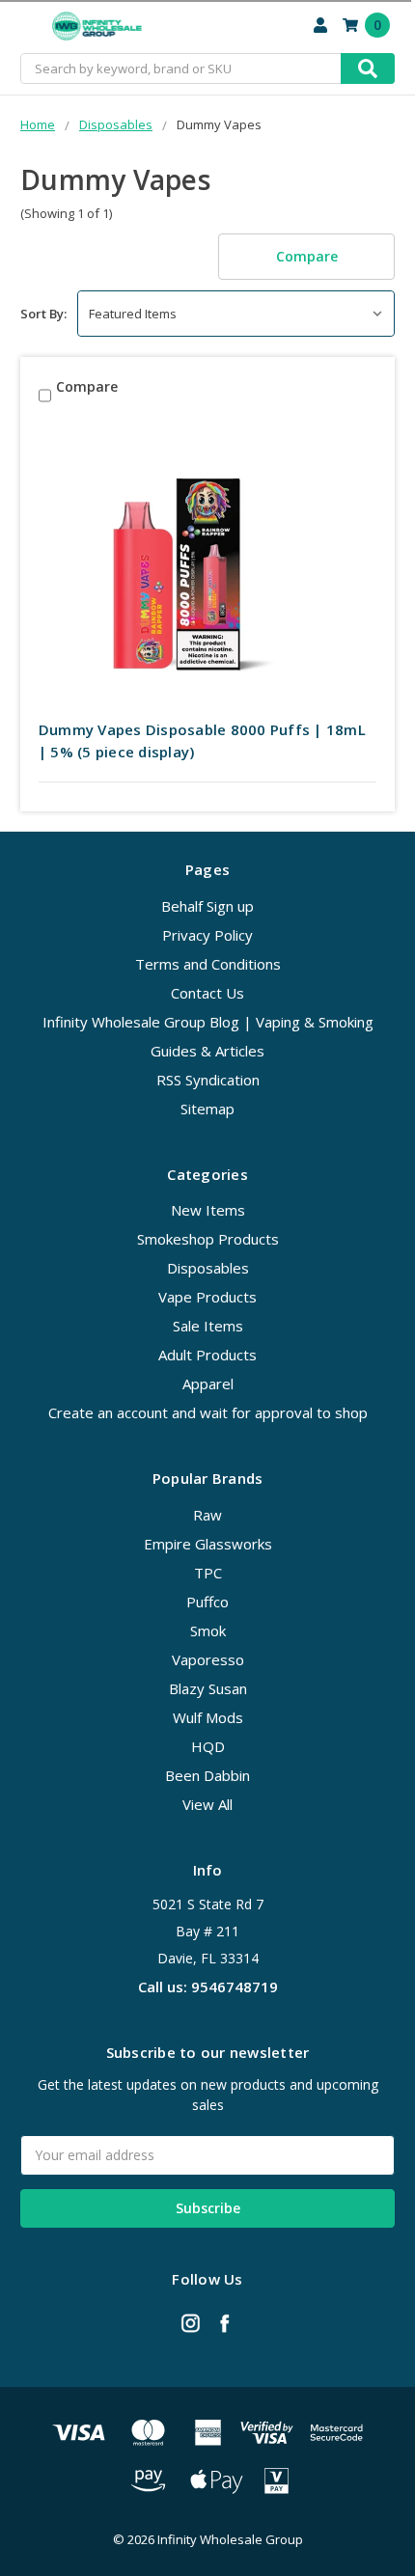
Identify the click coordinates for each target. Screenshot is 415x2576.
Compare (307, 256)
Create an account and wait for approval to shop (208, 1412)
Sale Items (208, 1326)
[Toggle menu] (27, 27)
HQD (208, 1746)
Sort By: (43, 314)
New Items (208, 1210)
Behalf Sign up (207, 906)
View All (207, 1804)
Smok (208, 1631)
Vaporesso (208, 1659)
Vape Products (207, 1297)
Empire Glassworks (208, 1544)
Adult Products (207, 1355)
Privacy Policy (207, 935)
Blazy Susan (208, 1688)
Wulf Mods (208, 1717)
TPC (208, 1573)
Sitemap (207, 1109)
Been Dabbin (207, 1775)
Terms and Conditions (208, 964)
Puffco (207, 1602)
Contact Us (207, 993)
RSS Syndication (208, 1080)
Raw (207, 1515)
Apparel (208, 1384)
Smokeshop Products (208, 1239)
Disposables (208, 1268)
